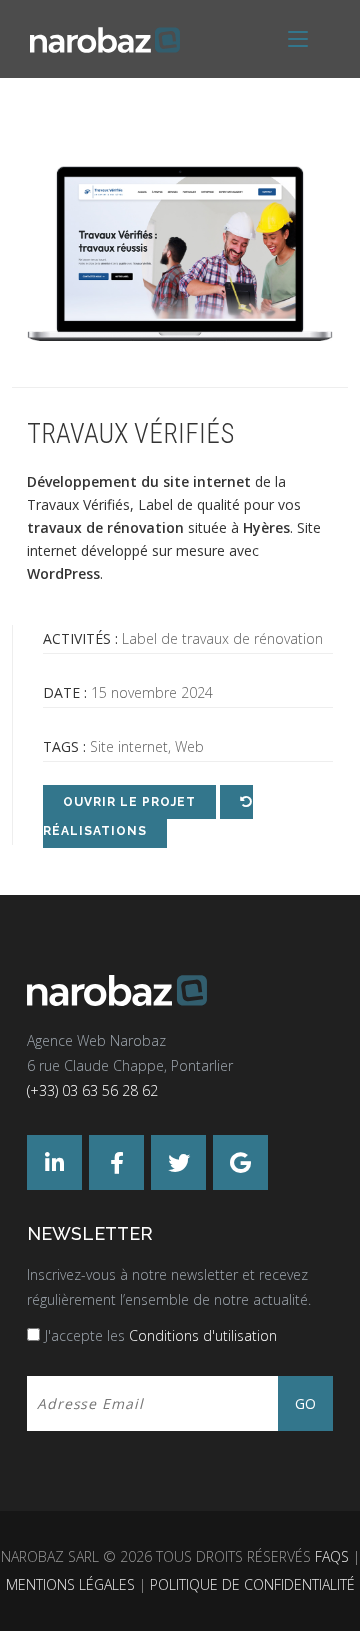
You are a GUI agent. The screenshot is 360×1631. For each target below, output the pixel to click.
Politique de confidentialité (252, 1584)
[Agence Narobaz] (105, 38)
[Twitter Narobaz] (178, 1162)
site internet (207, 481)
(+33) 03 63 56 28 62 (92, 1090)
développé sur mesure (153, 550)
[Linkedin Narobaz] (54, 1162)
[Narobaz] (180, 990)
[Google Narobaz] (240, 1162)
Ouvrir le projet (129, 802)
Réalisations (95, 831)
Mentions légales (70, 1584)
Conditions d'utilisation (203, 1335)
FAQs (332, 1556)
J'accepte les (161, 1335)
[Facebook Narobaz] (116, 1162)
